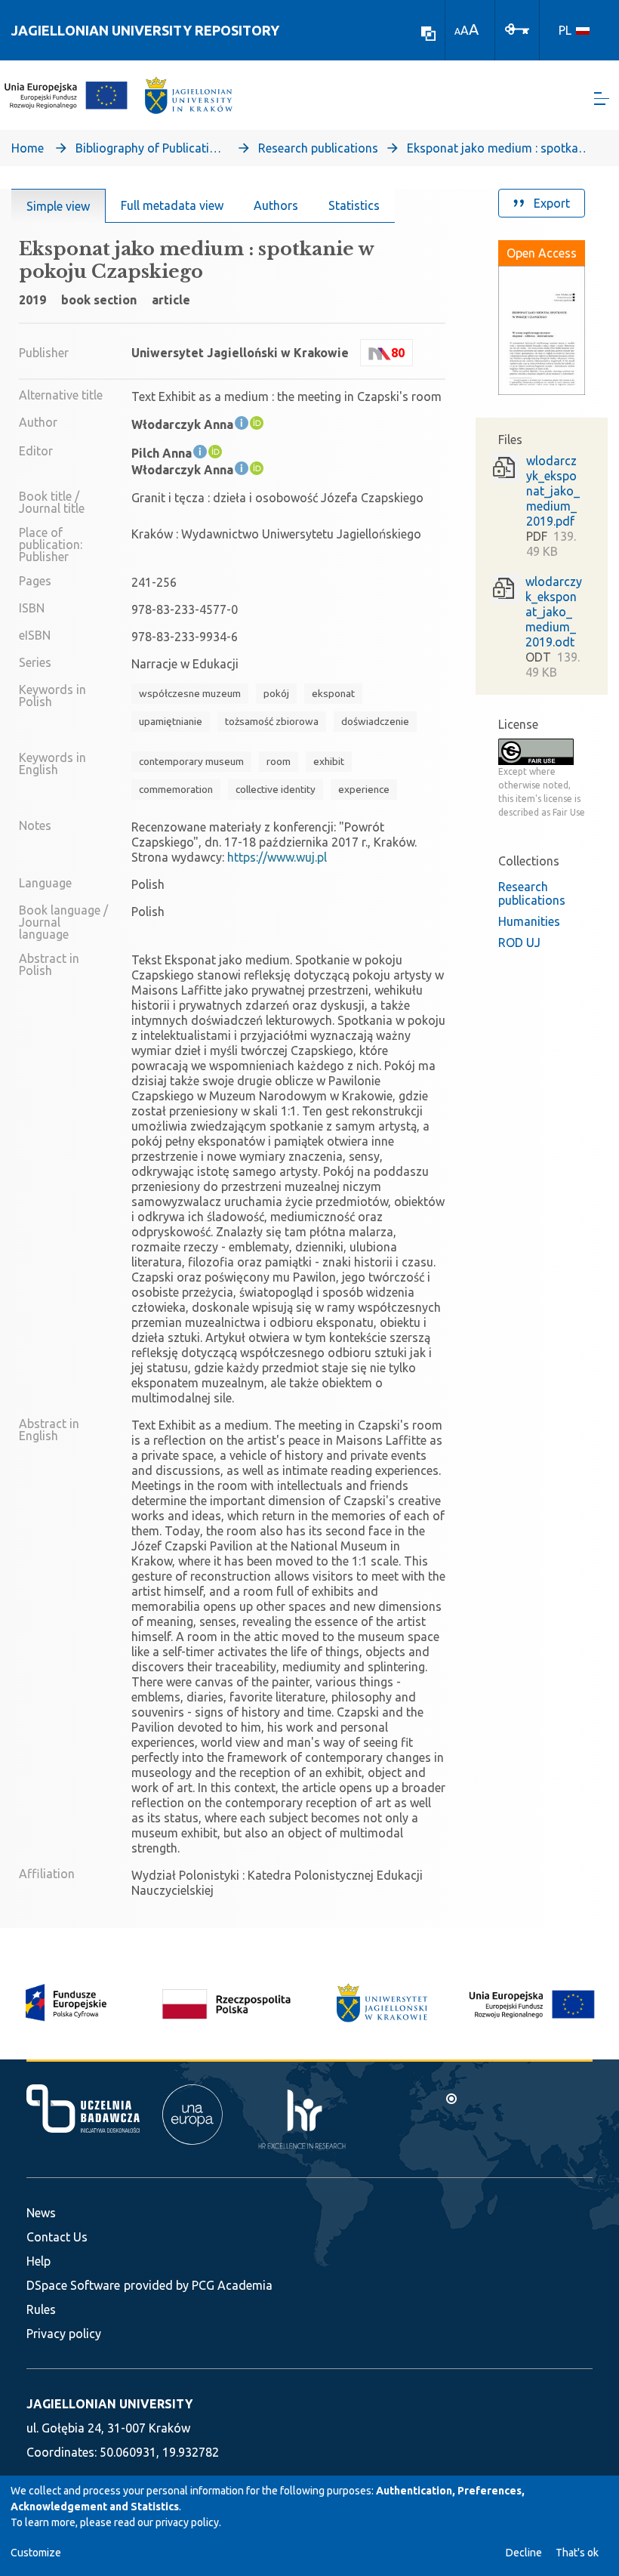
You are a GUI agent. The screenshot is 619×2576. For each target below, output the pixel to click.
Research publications (318, 148)
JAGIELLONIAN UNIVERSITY (109, 2404)
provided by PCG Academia (198, 2285)
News (41, 2213)
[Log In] (517, 28)
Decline (524, 2553)
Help (38, 2261)
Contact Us (57, 2237)
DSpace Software (73, 2285)
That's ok (577, 2553)
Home (28, 148)
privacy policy (187, 2522)
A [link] (457, 31)
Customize (36, 2553)
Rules (41, 2309)
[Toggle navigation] (602, 99)
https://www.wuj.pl (277, 857)
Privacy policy (64, 2334)
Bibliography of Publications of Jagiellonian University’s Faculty (151, 148)
